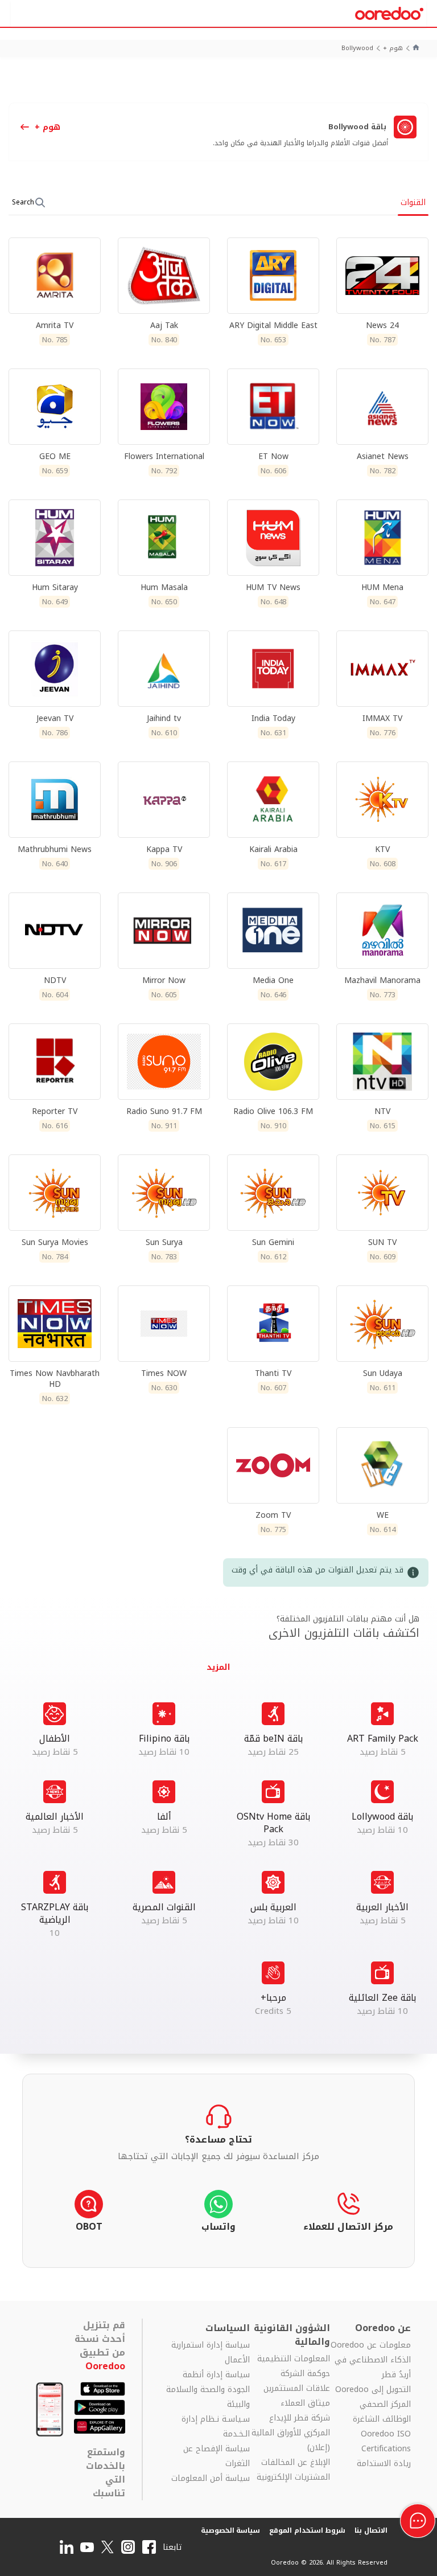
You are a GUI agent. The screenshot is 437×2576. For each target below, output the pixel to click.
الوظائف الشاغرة (382, 2419)
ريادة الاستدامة (384, 2464)
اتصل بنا (348, 2214)
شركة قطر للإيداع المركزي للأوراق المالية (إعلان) (291, 2433)
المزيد (382, 1730)
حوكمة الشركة (305, 2374)
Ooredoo (105, 2366)
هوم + (393, 49)
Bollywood (357, 49)
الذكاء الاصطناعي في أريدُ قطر (372, 2368)
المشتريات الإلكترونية (293, 2477)
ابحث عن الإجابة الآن (218, 2146)
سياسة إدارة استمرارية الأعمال (211, 2353)
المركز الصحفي (385, 2405)
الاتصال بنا (371, 2530)
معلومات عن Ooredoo (370, 2345)
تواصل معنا (218, 2214)
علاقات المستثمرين (297, 2389)
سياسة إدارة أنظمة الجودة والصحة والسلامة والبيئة (208, 2390)
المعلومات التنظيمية (294, 2359)
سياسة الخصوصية (231, 2530)
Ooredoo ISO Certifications (386, 2442)
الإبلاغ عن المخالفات (296, 2463)
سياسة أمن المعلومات (211, 2479)
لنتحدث (89, 2214)
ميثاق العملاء (305, 2403)
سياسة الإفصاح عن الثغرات (217, 2456)
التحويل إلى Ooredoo (373, 2390)
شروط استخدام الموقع (307, 2530)
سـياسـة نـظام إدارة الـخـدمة (216, 2427)
